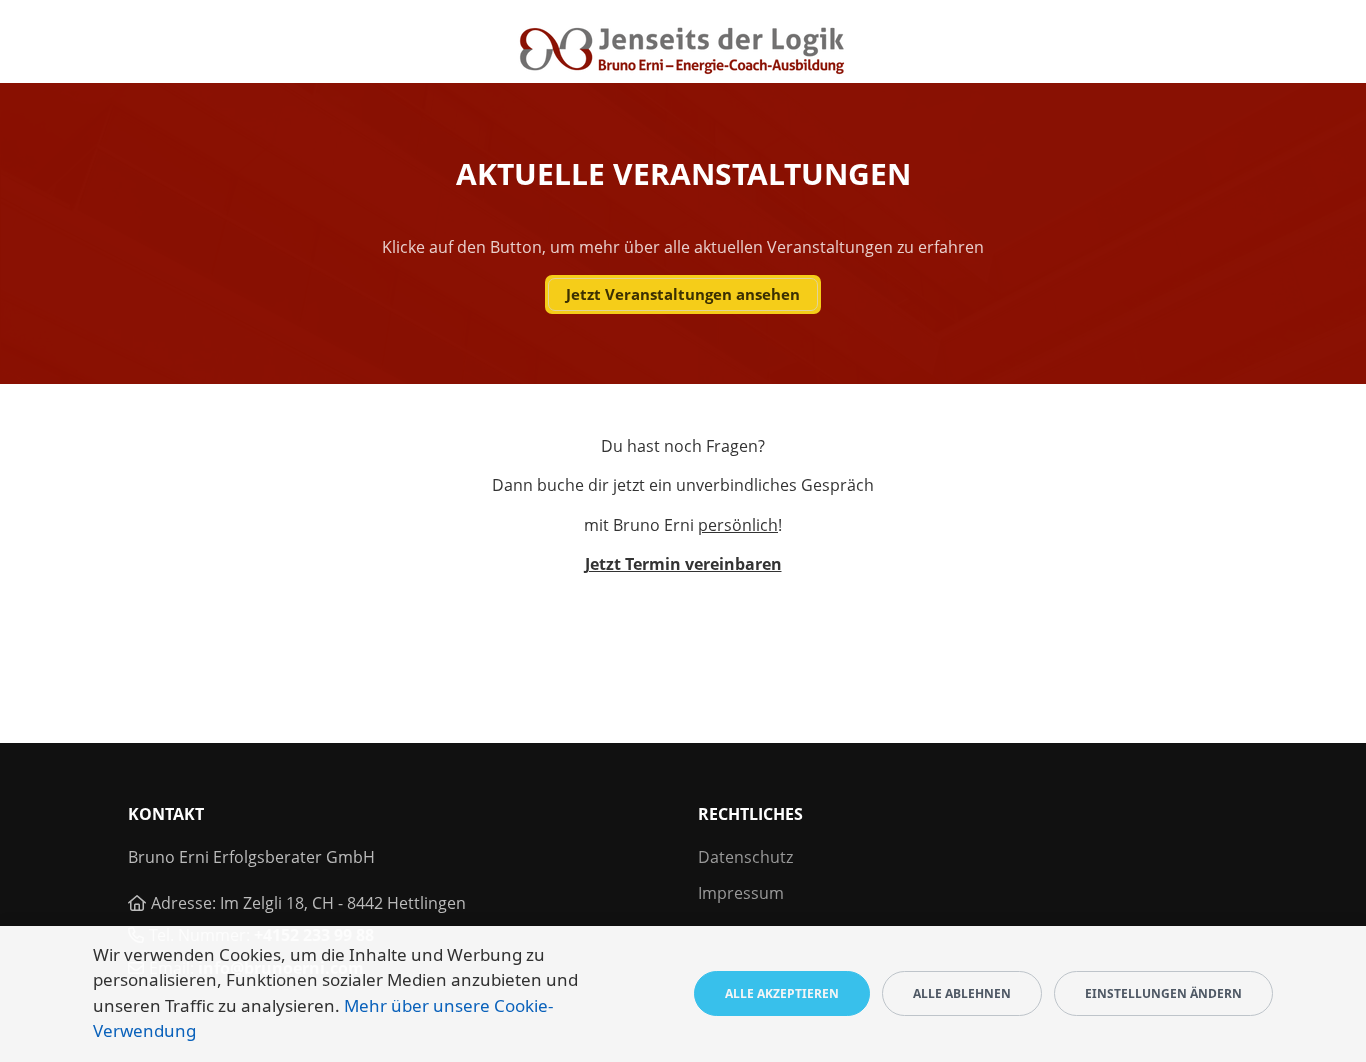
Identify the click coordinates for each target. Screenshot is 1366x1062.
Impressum (741, 893)
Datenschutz (745, 857)
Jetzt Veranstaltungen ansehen (683, 294)
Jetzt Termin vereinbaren (683, 564)
